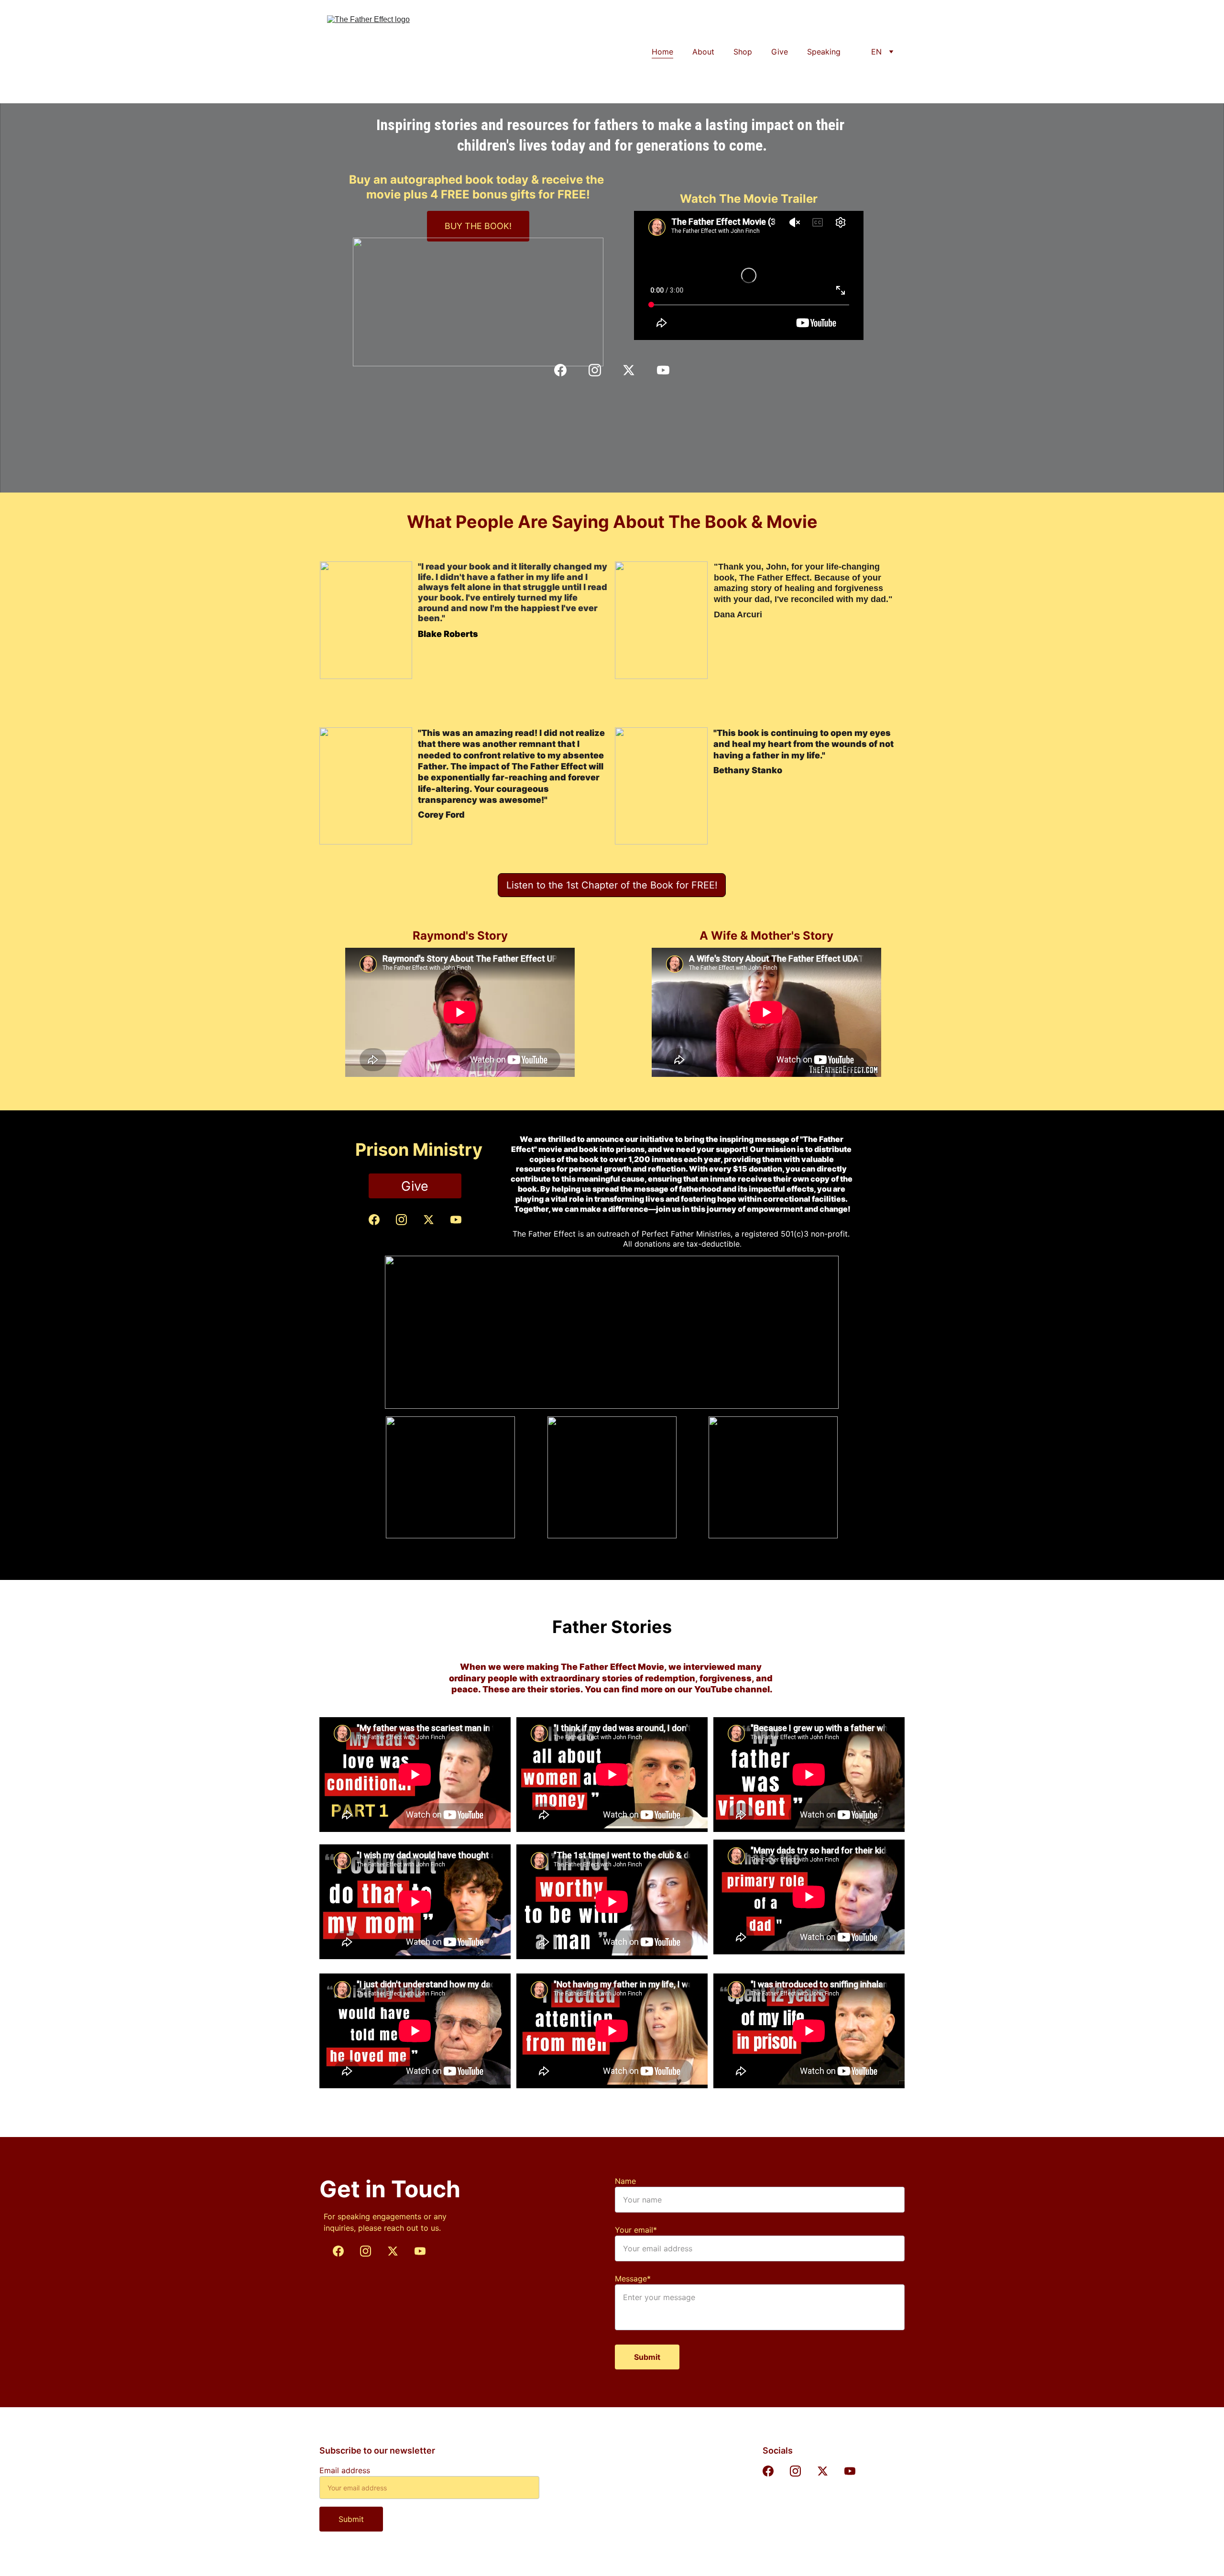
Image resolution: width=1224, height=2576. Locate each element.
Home (662, 52)
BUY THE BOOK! (478, 226)
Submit (647, 2357)
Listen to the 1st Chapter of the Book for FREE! (612, 885)
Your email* (636, 2230)
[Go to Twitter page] (634, 370)
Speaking (824, 52)
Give (780, 52)
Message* (633, 2279)
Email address (345, 2470)
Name (625, 2181)
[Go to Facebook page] (565, 370)
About (703, 52)
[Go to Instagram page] (600, 370)
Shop (743, 52)
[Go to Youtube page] (663, 370)
